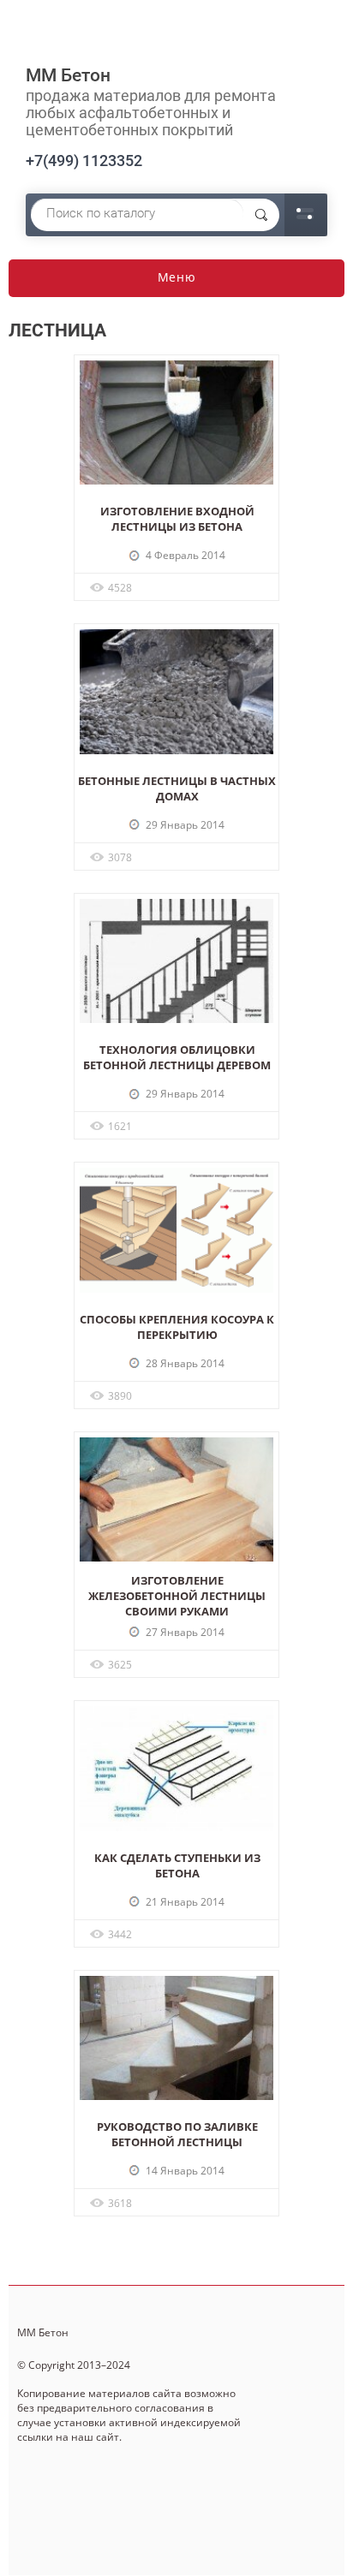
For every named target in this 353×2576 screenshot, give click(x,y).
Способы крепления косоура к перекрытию (177, 1327)
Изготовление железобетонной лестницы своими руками (177, 1596)
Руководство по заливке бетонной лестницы (177, 2134)
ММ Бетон (68, 75)
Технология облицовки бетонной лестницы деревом (177, 1057)
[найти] (261, 215)
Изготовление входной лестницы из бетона (177, 519)
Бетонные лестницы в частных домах (177, 788)
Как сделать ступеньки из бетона (177, 1865)
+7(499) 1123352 (84, 161)
